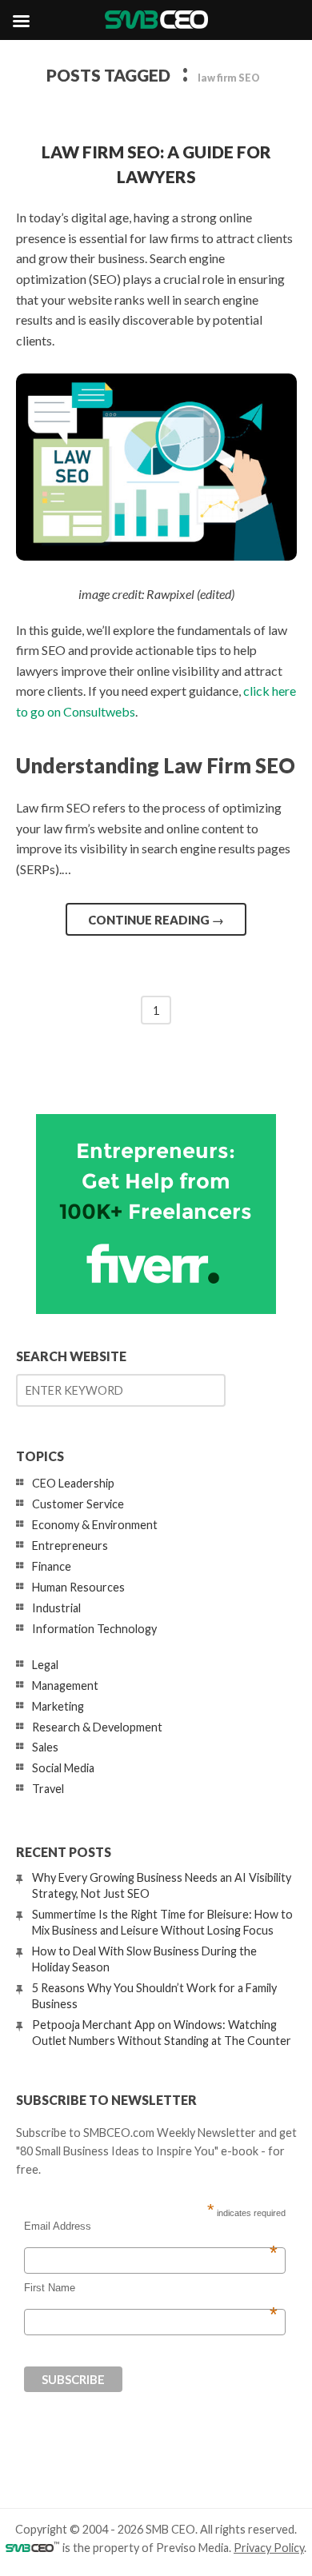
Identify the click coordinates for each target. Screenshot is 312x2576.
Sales (45, 1747)
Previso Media (192, 2548)
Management (65, 1685)
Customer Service (78, 1504)
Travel (48, 1789)
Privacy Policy (269, 2548)
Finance (52, 1566)
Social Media (63, 1768)
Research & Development (97, 1727)
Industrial (56, 1608)
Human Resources (78, 1587)
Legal (45, 1665)
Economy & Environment (95, 1525)
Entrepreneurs (70, 1546)
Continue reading (156, 920)
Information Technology (94, 1629)
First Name (151, 2288)
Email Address (151, 2227)
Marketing (58, 1706)
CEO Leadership (73, 1483)
